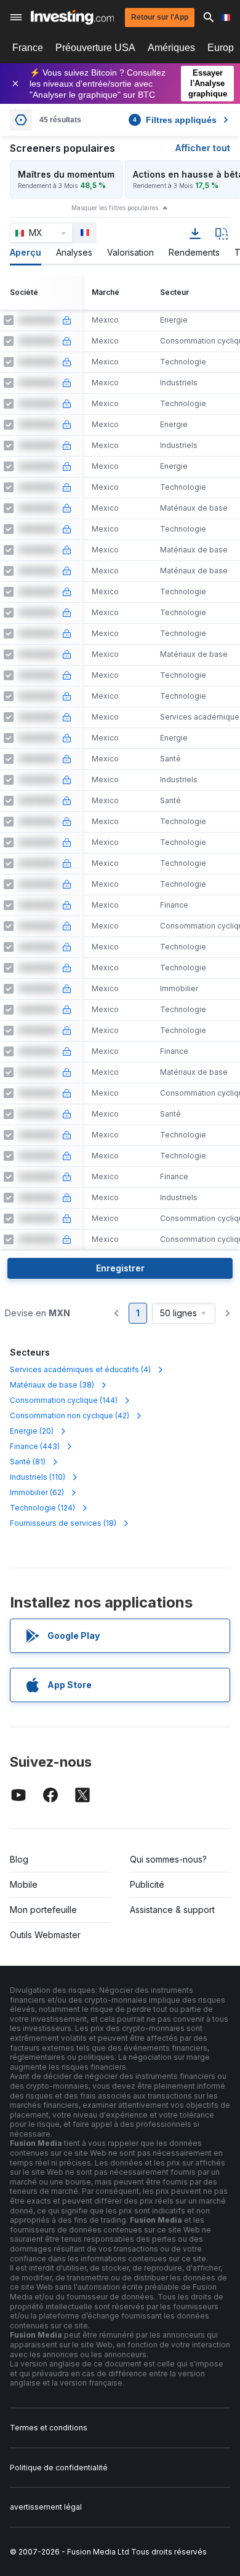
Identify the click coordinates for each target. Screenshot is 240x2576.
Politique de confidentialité (59, 2468)
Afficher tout (203, 148)
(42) (70, 1416)
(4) (80, 1369)
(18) (63, 1523)
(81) (28, 1462)
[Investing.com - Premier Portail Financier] (72, 17)
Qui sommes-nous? (168, 1859)
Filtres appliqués (175, 120)
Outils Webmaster (45, 1935)
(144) (64, 1400)
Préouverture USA (95, 48)
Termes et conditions (49, 2428)
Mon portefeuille (43, 1910)
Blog (19, 1859)
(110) (38, 1477)
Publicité (147, 1884)
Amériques (171, 48)
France (28, 48)
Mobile (24, 1884)
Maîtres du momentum (66, 174)
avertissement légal (46, 2507)
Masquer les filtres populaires (115, 208)
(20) (32, 1431)
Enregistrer (120, 1268)
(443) (35, 1446)
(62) (37, 1492)
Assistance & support (172, 1910)
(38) (52, 1385)
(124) (42, 1508)
